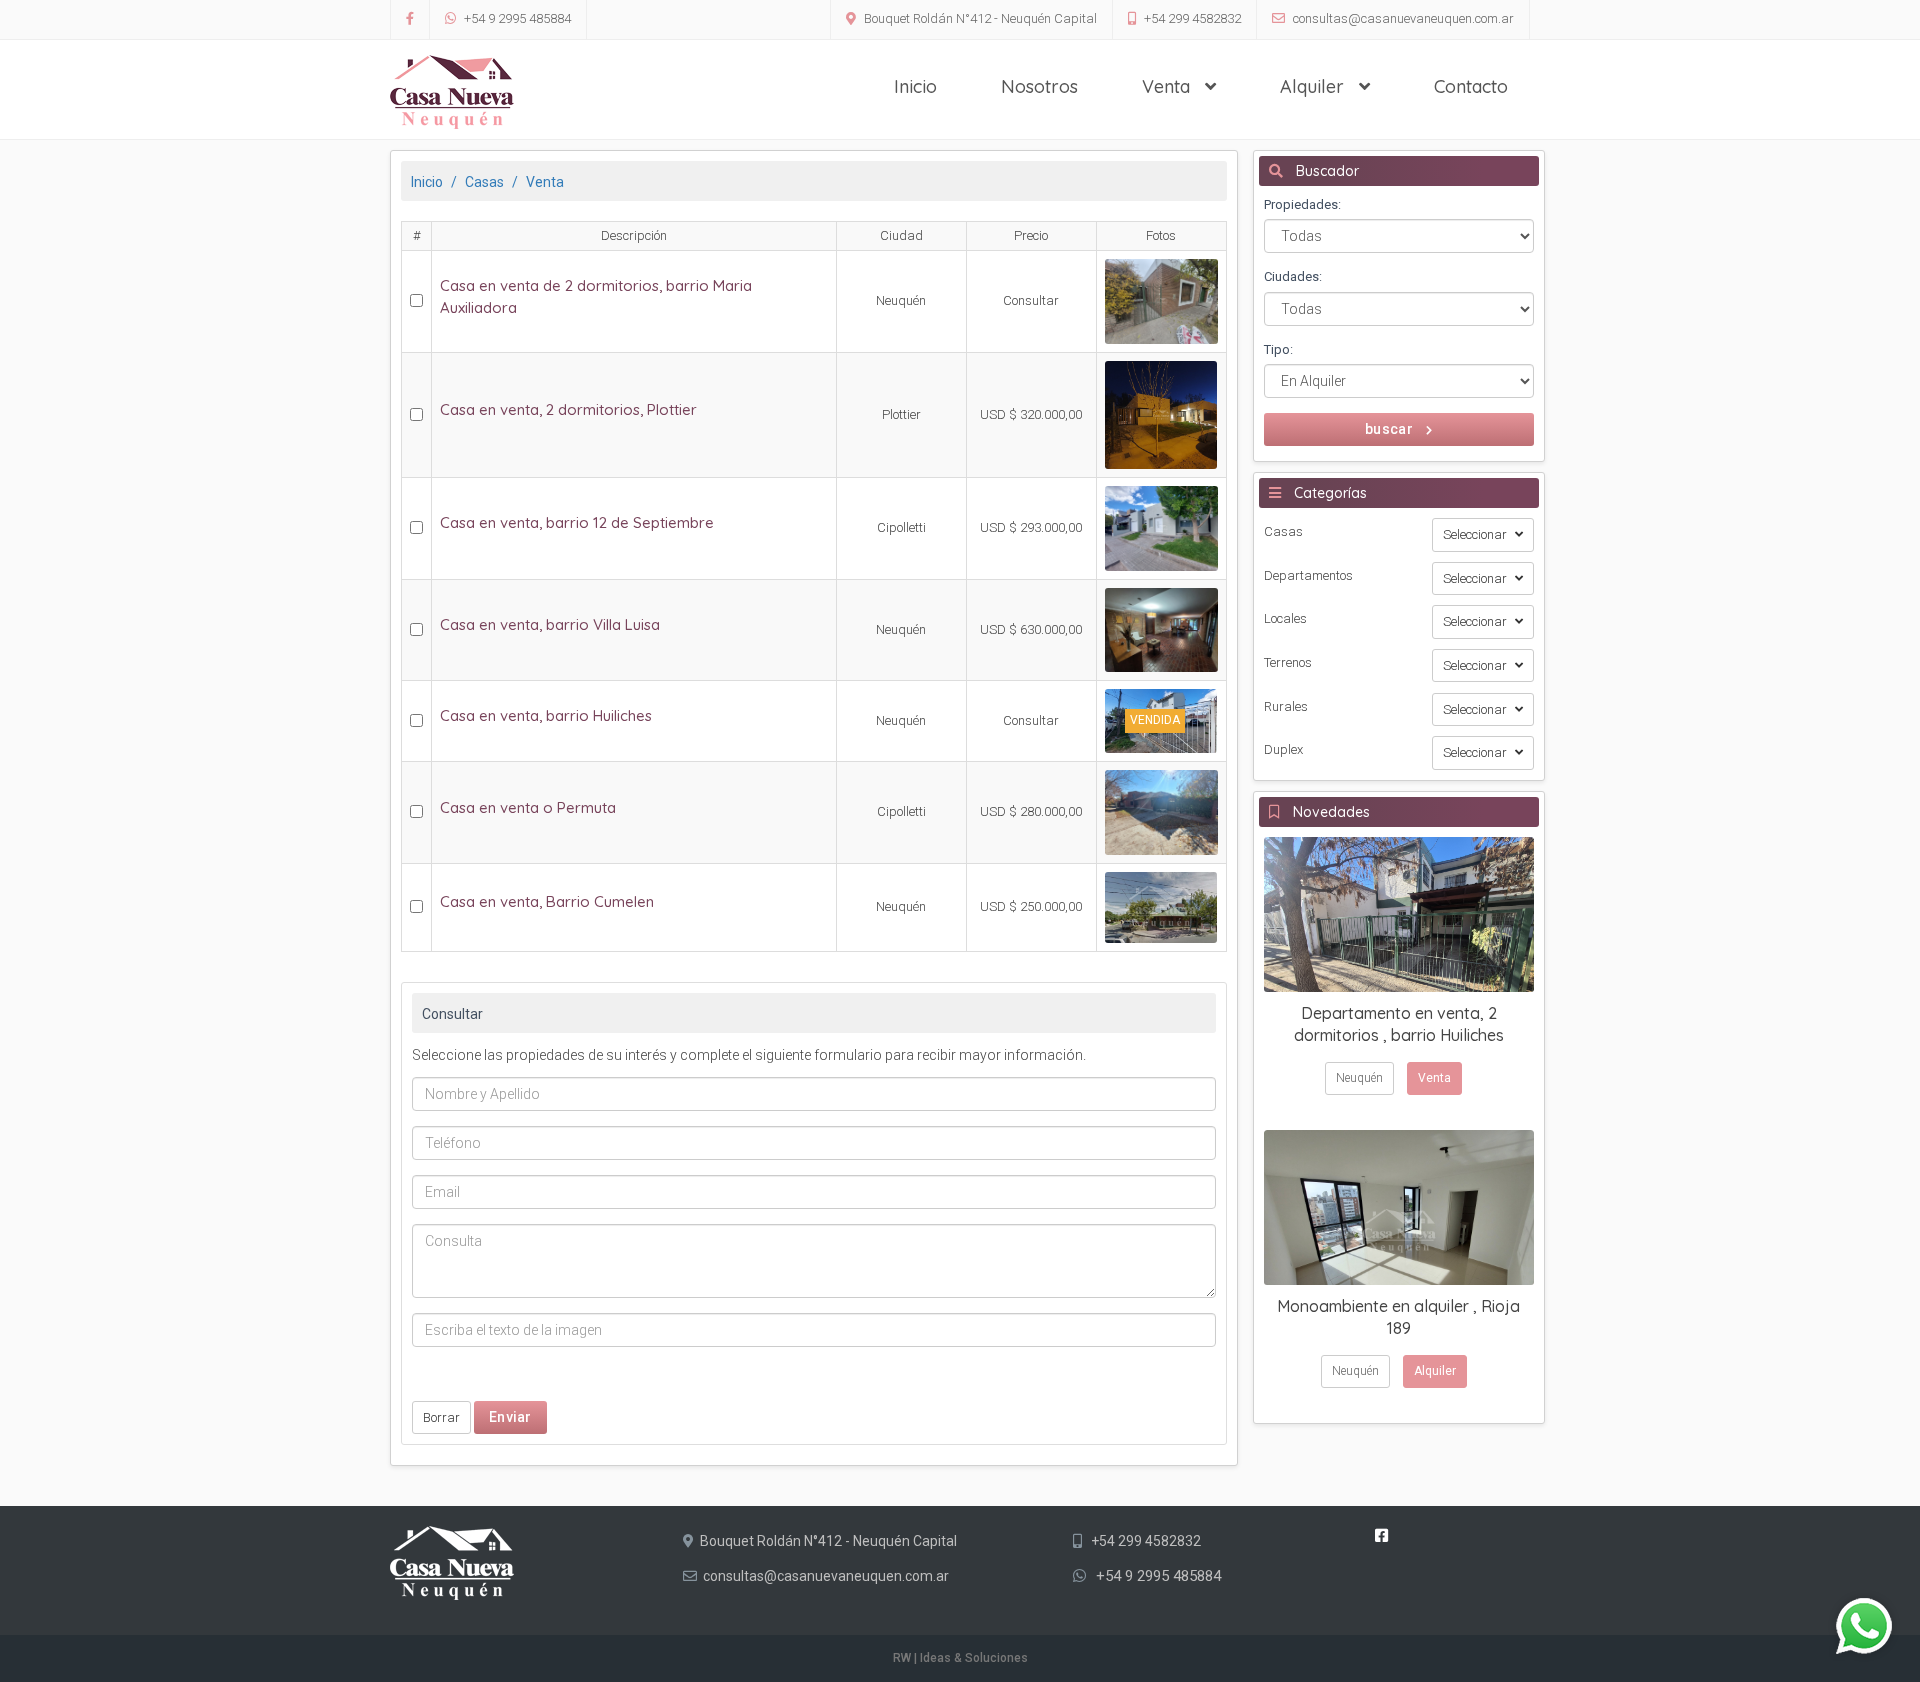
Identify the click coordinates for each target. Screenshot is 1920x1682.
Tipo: (1278, 349)
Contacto (1471, 86)
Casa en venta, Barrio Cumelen (547, 901)
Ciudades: (1293, 276)
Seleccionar (1476, 534)
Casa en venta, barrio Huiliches (546, 715)
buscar (1390, 429)
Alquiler (1314, 86)
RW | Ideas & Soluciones (960, 1658)
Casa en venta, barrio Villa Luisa (550, 624)
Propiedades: (1302, 204)
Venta (1168, 86)
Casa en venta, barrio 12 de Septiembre (577, 522)
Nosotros (1039, 86)
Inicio (915, 86)
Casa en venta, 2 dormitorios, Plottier (568, 409)
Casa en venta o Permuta (528, 807)
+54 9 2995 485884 (516, 18)
